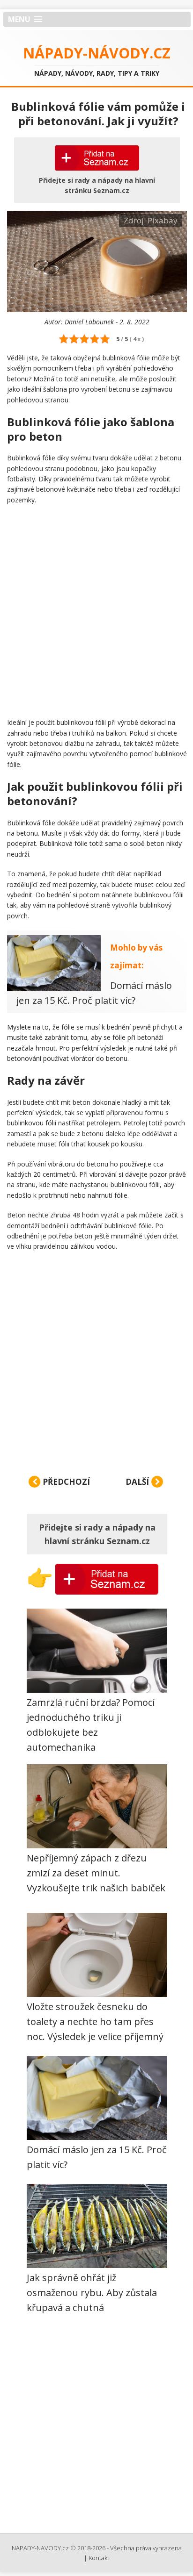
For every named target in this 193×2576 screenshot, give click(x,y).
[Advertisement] (96, 611)
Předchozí (65, 1482)
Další (138, 1482)
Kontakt (99, 2558)
